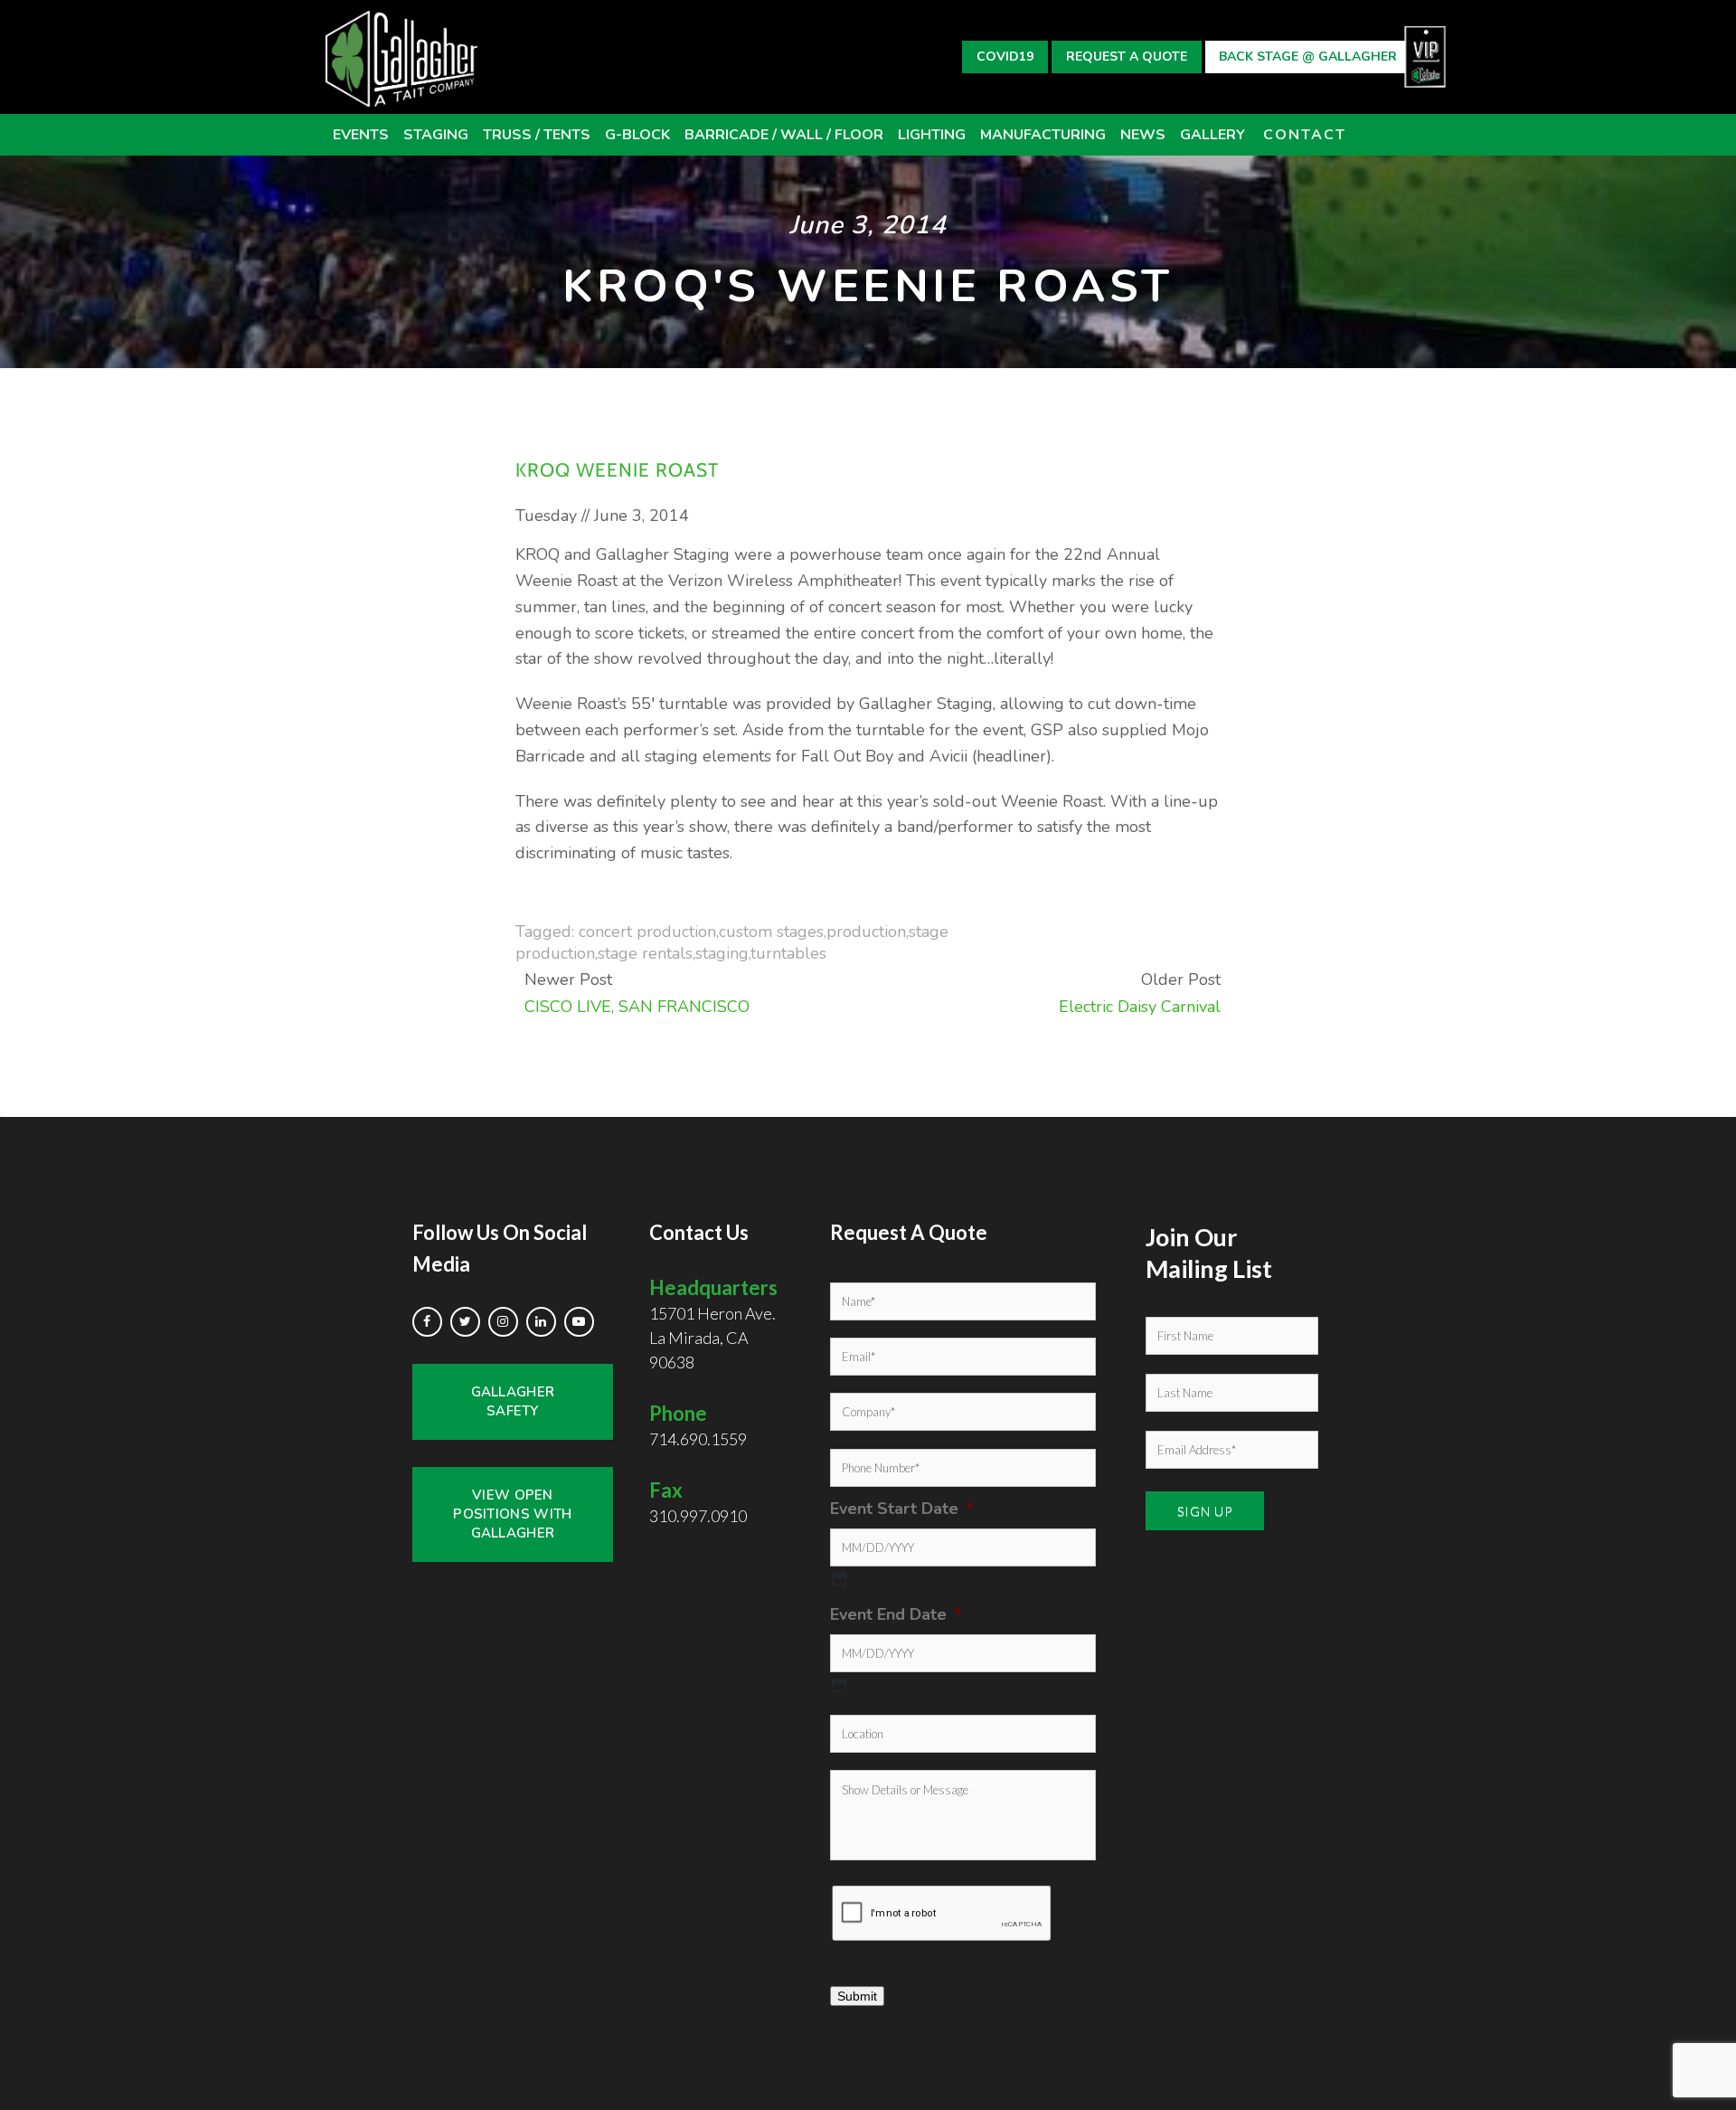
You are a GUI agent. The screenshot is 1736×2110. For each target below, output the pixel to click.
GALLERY (1212, 135)
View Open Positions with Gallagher (512, 1514)
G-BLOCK (637, 135)
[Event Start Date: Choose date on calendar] (839, 1579)
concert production (647, 932)
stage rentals (645, 953)
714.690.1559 (698, 1439)
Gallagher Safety (513, 1401)
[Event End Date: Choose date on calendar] (839, 1685)
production (866, 932)
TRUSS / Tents (537, 135)
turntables (788, 953)
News (1143, 135)
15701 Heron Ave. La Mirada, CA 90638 (713, 1324)
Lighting (932, 135)
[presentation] (942, 1913)
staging (722, 953)
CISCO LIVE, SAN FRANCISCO (637, 1007)
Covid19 (1005, 57)
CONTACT (1305, 135)
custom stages (771, 932)
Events (361, 135)
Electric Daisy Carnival (1140, 1007)
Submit (857, 1996)
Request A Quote (1127, 57)
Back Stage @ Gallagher (1308, 57)
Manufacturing (1043, 135)
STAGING (436, 135)
